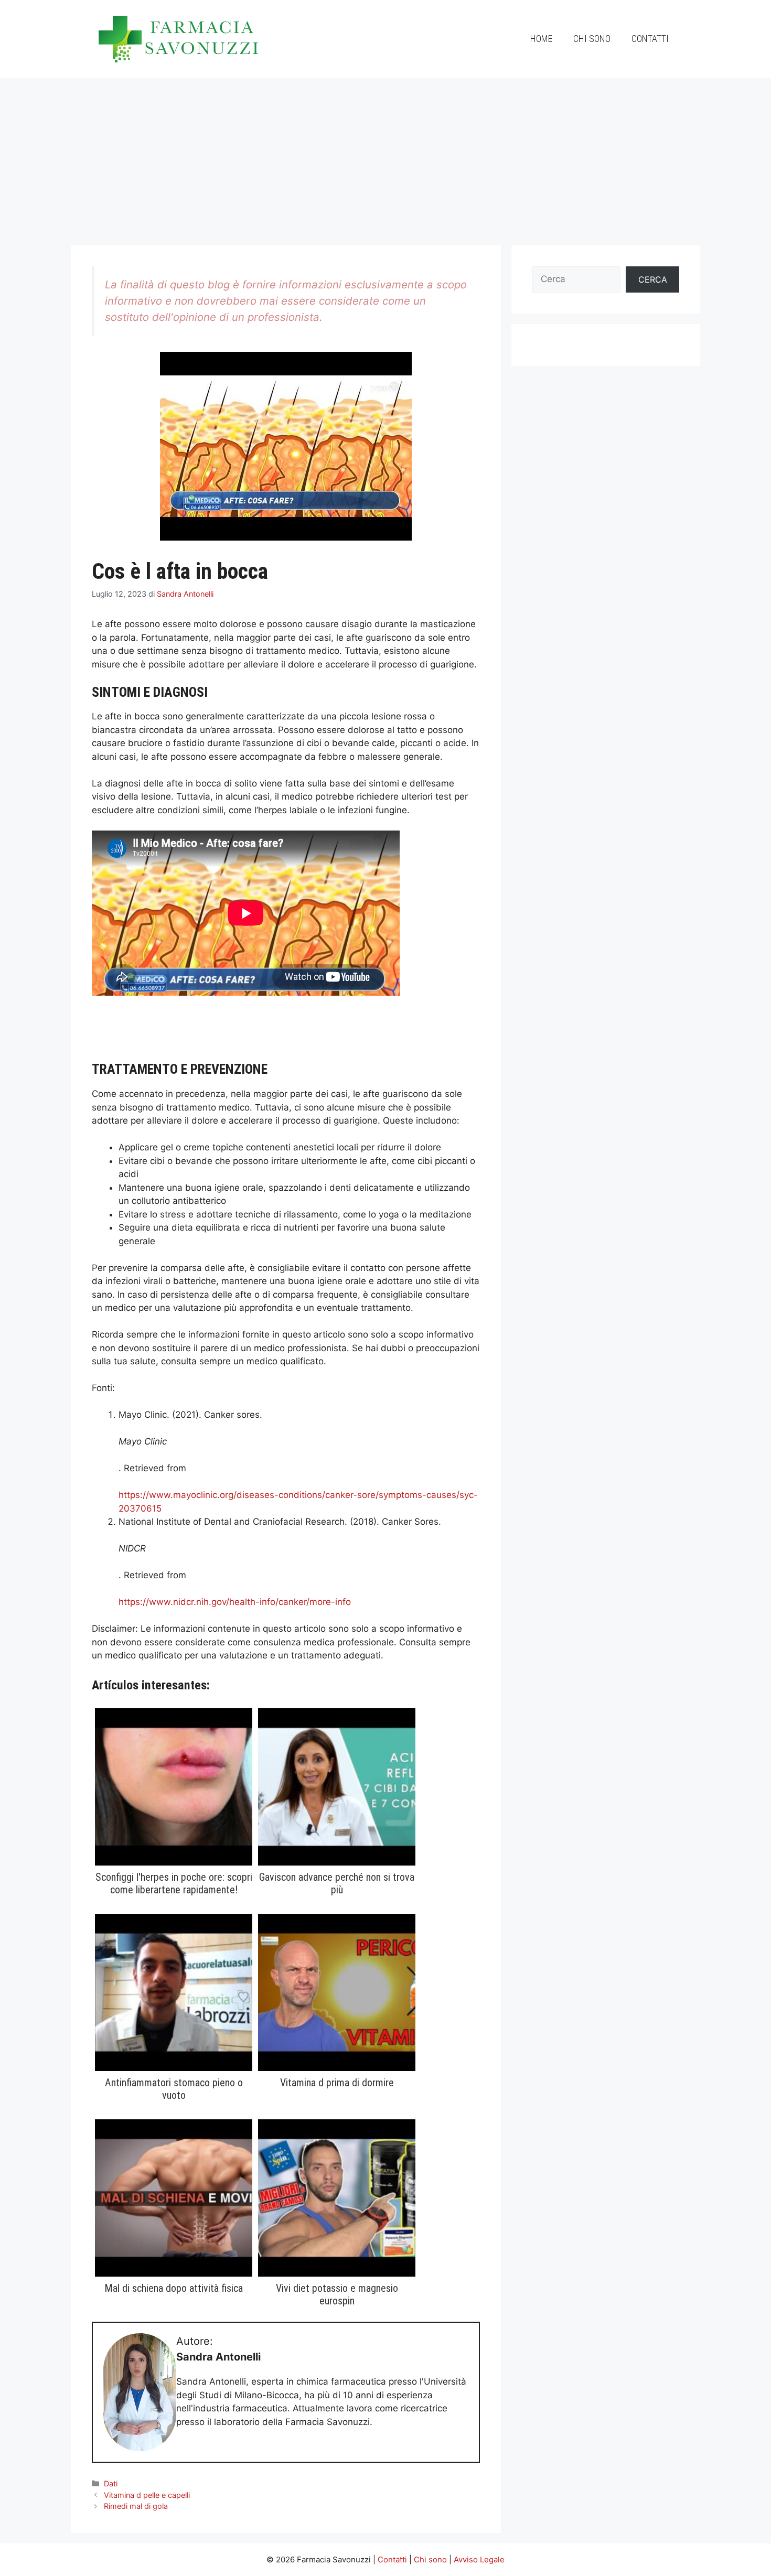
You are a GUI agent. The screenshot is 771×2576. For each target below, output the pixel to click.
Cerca (653, 279)
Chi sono (592, 39)
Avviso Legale (479, 2559)
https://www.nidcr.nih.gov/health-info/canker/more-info (235, 1602)
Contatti (650, 39)
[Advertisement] (385, 156)
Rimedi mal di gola (136, 2506)
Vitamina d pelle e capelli (147, 2495)
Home (541, 39)
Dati (111, 2483)
